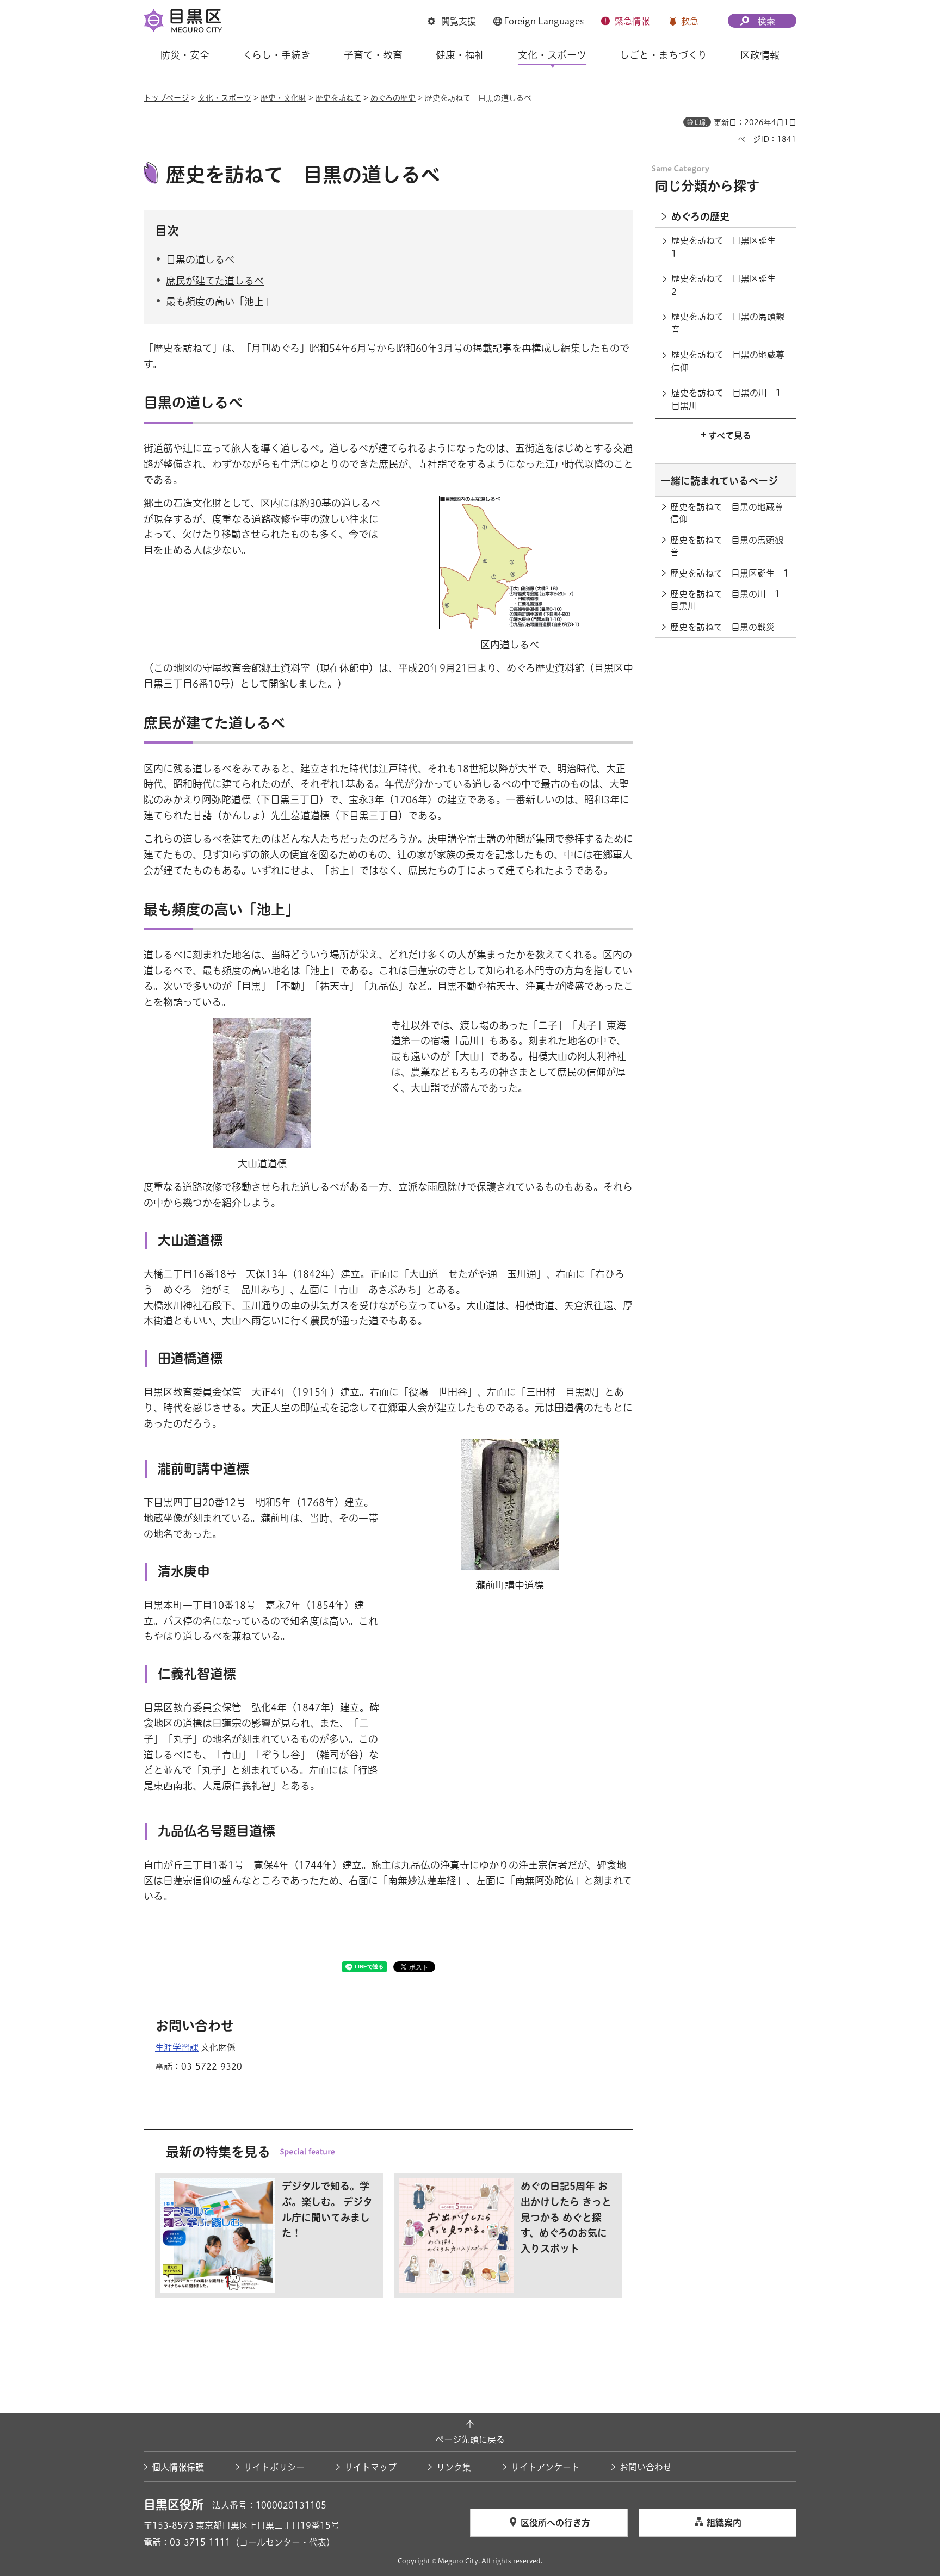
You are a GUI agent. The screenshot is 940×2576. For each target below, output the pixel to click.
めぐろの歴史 (393, 98)
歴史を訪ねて (338, 98)
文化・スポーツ (225, 98)
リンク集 (454, 2467)
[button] (452, 21)
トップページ (166, 98)
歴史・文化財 (283, 98)
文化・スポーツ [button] (552, 55)
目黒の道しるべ (200, 259)
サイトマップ (370, 2467)
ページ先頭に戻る (470, 2439)
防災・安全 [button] (185, 55)
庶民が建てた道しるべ (215, 281)
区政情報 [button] (760, 55)
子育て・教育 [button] (373, 55)
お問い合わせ (646, 2467)
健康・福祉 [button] (460, 55)
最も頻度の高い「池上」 (220, 301)
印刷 (701, 122)
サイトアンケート (545, 2467)
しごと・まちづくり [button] (663, 55)
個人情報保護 (178, 2467)
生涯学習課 (177, 2047)
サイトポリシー (274, 2467)
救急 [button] (690, 21)
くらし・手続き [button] (277, 55)
